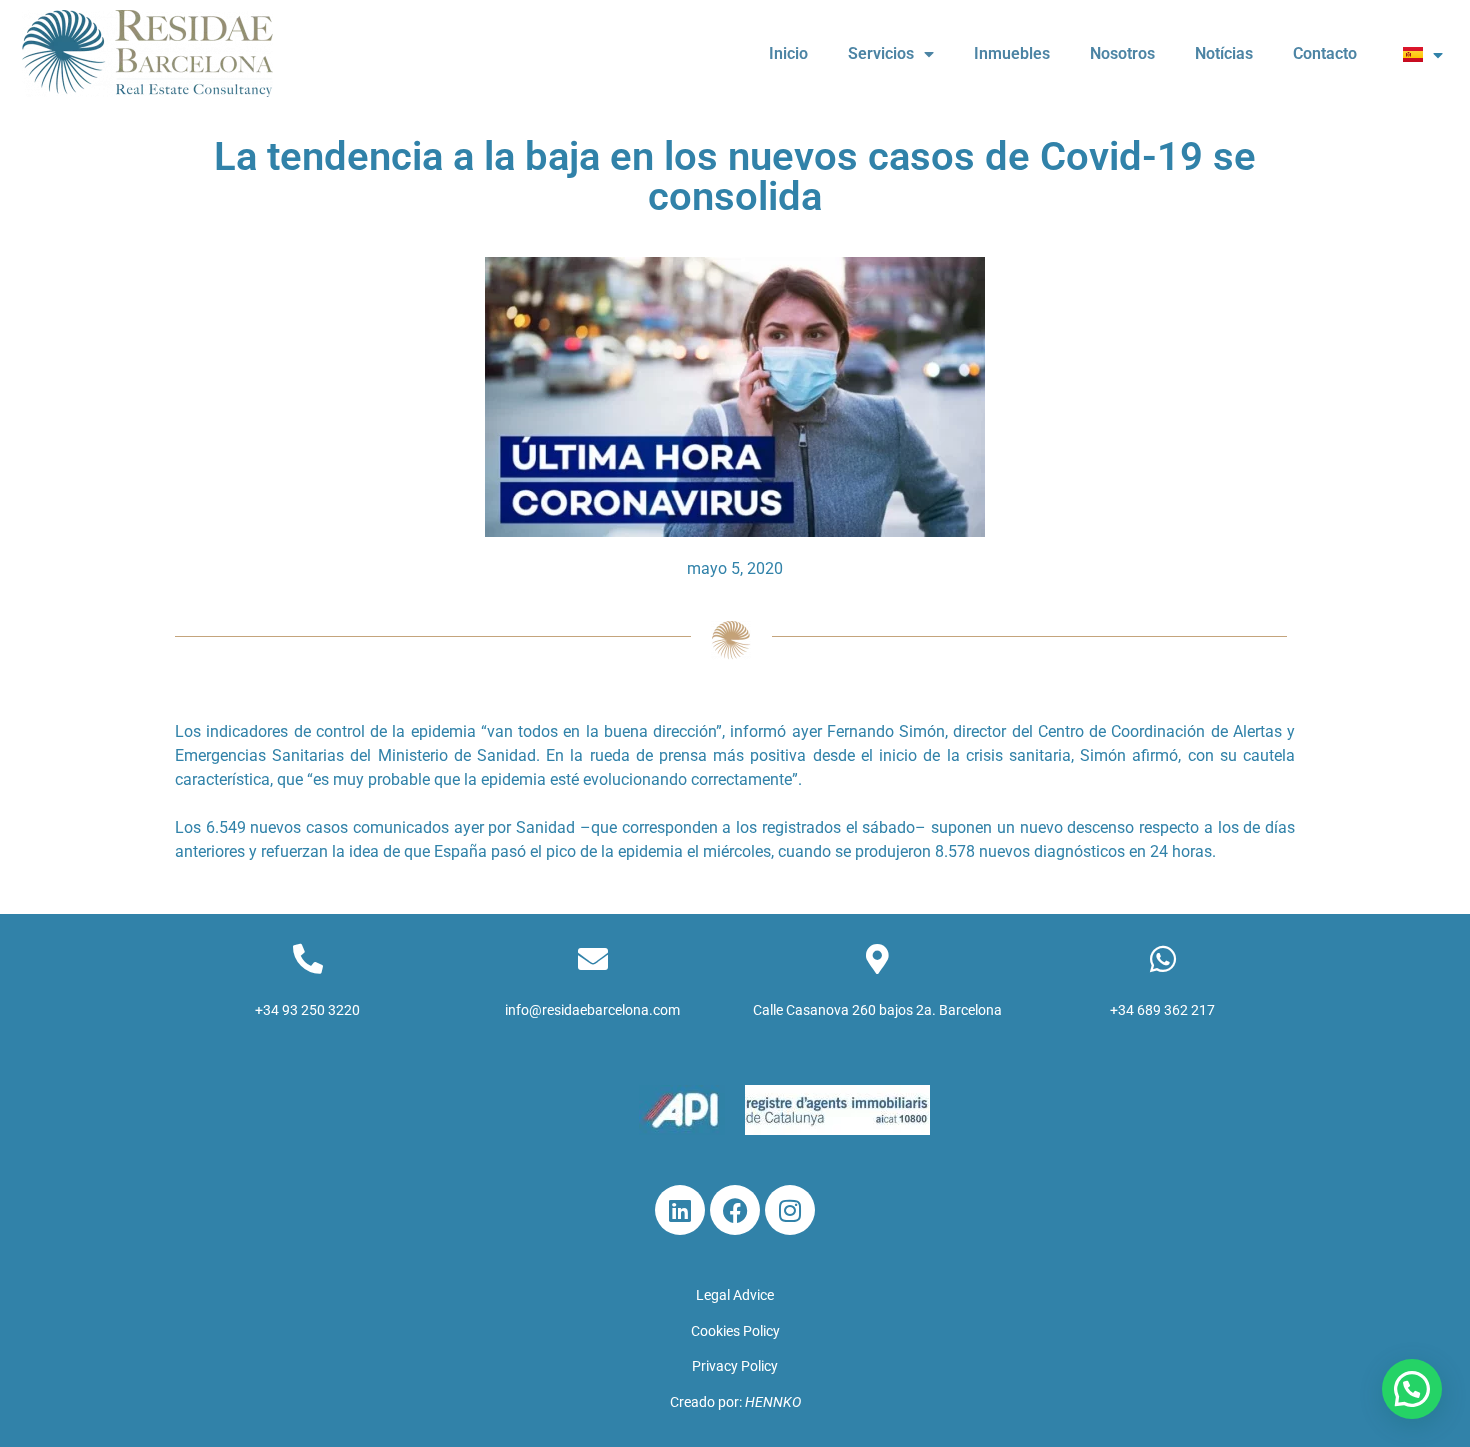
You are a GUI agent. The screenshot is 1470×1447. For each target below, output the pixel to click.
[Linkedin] (680, 1210)
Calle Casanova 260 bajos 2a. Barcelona (877, 1010)
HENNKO (773, 1402)
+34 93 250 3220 (307, 1010)
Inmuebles (1012, 53)
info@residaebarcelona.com (592, 1010)
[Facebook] (735, 1210)
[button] (1412, 1389)
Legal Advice (735, 1295)
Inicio (788, 53)
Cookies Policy (735, 1331)
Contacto (1325, 53)
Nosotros (1122, 53)
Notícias (1224, 53)
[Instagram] (790, 1210)
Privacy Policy (735, 1366)
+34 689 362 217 (1162, 1010)
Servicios (881, 53)
